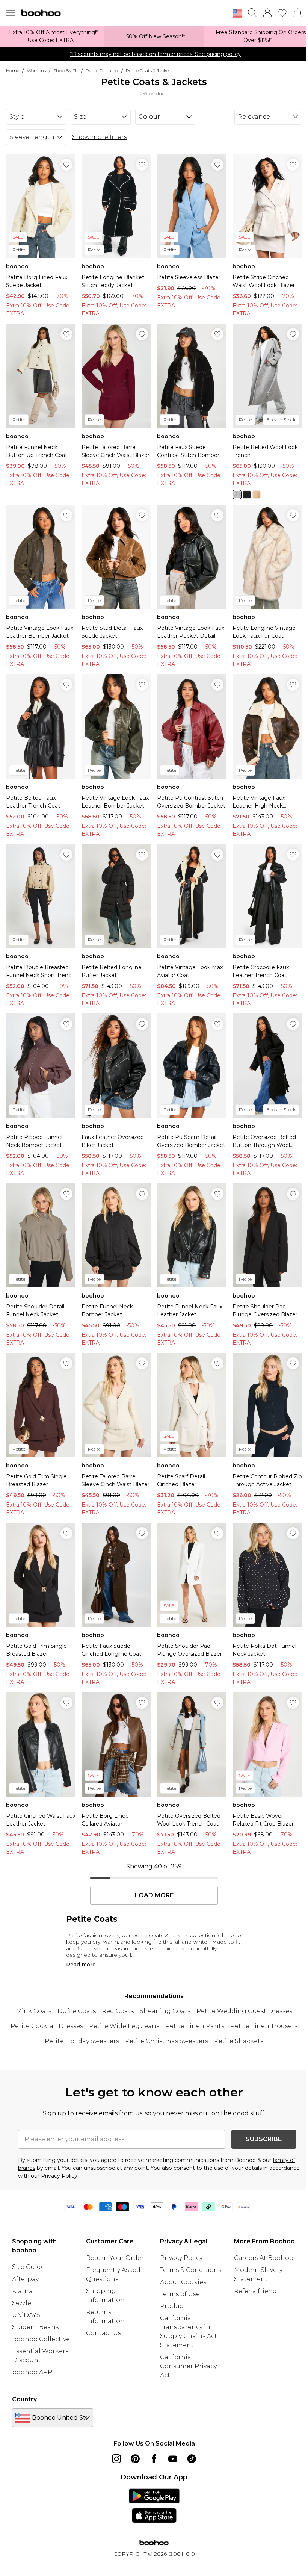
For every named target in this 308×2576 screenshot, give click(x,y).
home (13, 70)
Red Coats (118, 2011)
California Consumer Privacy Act (188, 2366)
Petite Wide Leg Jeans (124, 2026)
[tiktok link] (192, 2459)
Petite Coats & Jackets (149, 70)
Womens (36, 70)
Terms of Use (180, 2294)
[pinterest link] (135, 2459)
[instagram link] (116, 2459)
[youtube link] (173, 2459)
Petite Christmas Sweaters (167, 2041)
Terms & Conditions (191, 2270)
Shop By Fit (66, 70)
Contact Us (103, 2333)
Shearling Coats (165, 2011)
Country (24, 2399)
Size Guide (28, 2267)
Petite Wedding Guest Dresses (244, 2011)
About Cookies (183, 2282)
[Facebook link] (154, 2459)
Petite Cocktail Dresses (47, 2026)
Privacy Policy (181, 2258)
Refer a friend (255, 2291)
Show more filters (100, 137)
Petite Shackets (239, 2041)
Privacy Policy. (60, 2176)
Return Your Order (115, 2258)
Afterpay (25, 2279)
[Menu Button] (11, 13)
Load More (154, 1895)
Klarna (22, 2291)
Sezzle (22, 2303)
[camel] (257, 495)
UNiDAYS (26, 2315)
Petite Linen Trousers (264, 2026)
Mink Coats (34, 2011)
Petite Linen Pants (195, 2026)
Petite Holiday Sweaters (82, 2041)
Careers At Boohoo (264, 2258)
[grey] (237, 495)
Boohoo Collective (41, 2339)
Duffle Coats (77, 2011)
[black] (247, 495)
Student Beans (35, 2327)
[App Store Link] (154, 2506)
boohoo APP (32, 2372)
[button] (237, 14)
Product (173, 2306)
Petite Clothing (102, 70)
